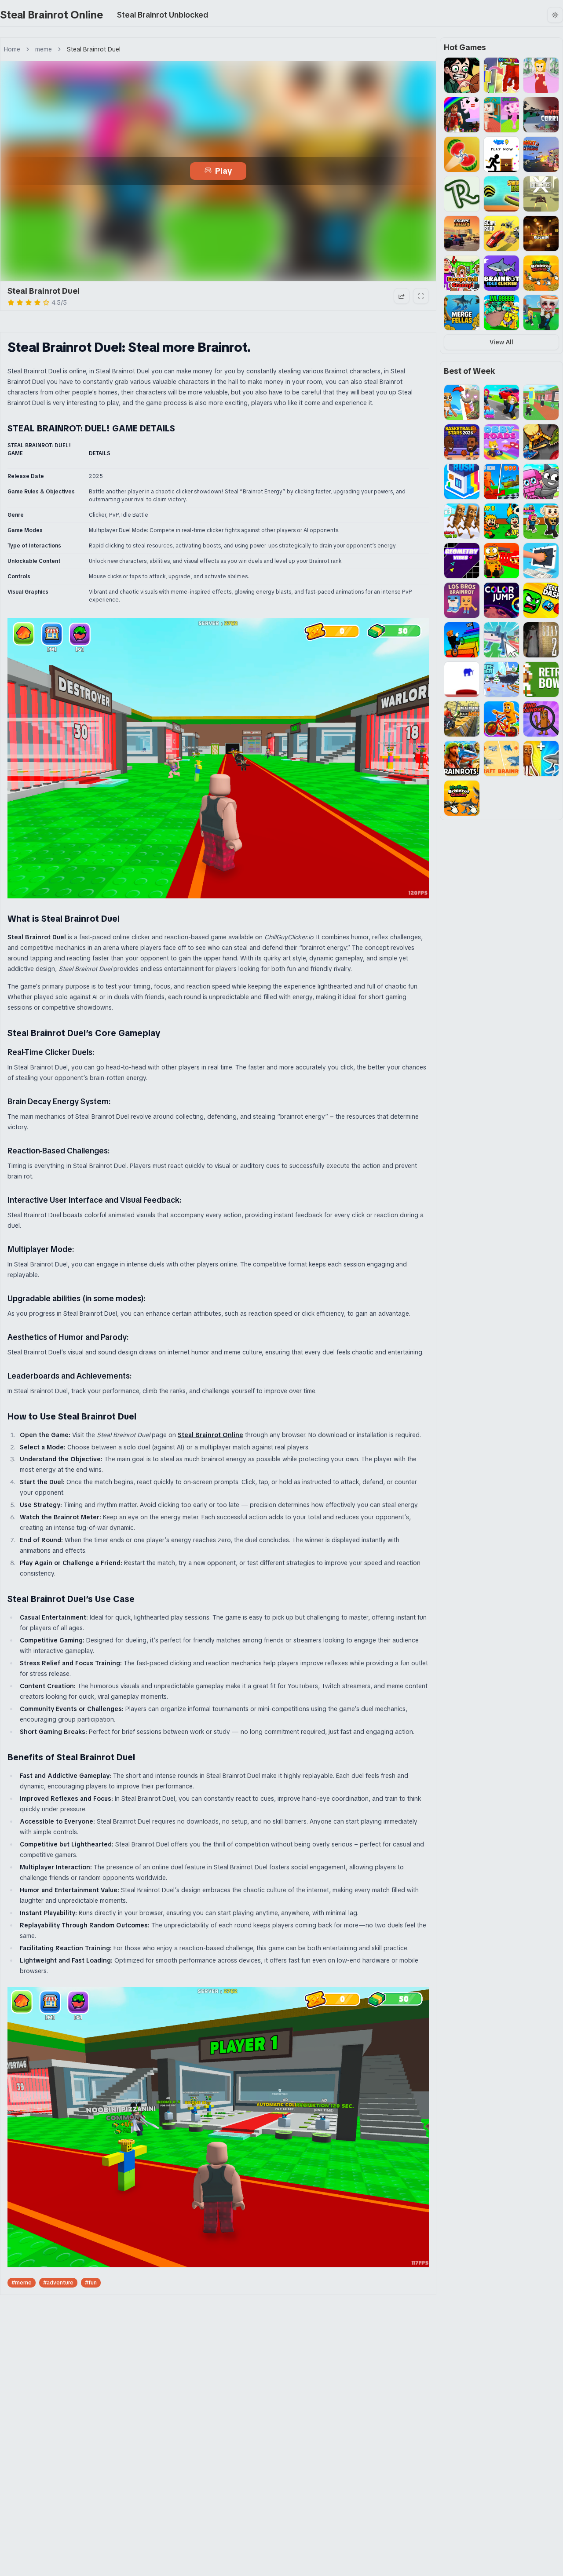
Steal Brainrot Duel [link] (94, 49)
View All (501, 342)
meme (44, 49)
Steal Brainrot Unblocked (163, 15)
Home (12, 49)
